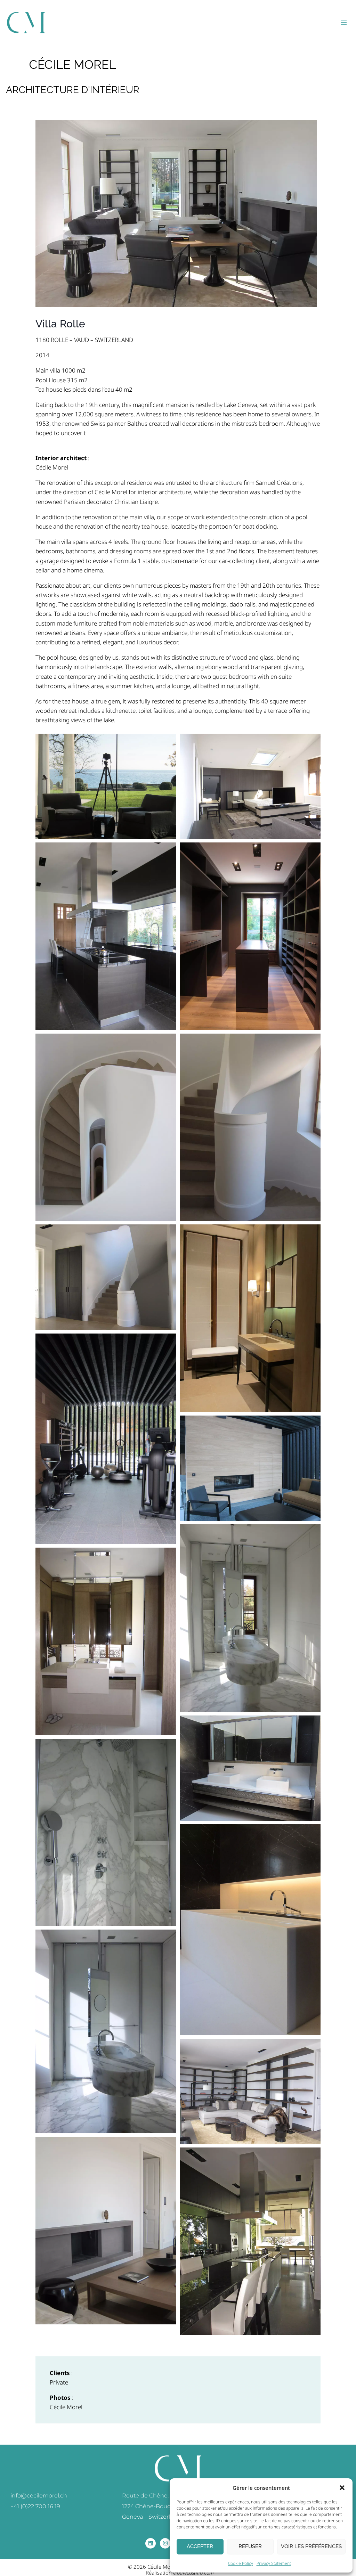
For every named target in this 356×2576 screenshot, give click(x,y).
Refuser (250, 2546)
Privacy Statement (274, 2563)
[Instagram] (165, 2543)
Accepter (200, 2546)
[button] (342, 2488)
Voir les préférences (311, 2546)
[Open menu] (344, 22)
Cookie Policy (241, 2563)
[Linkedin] (151, 2543)
